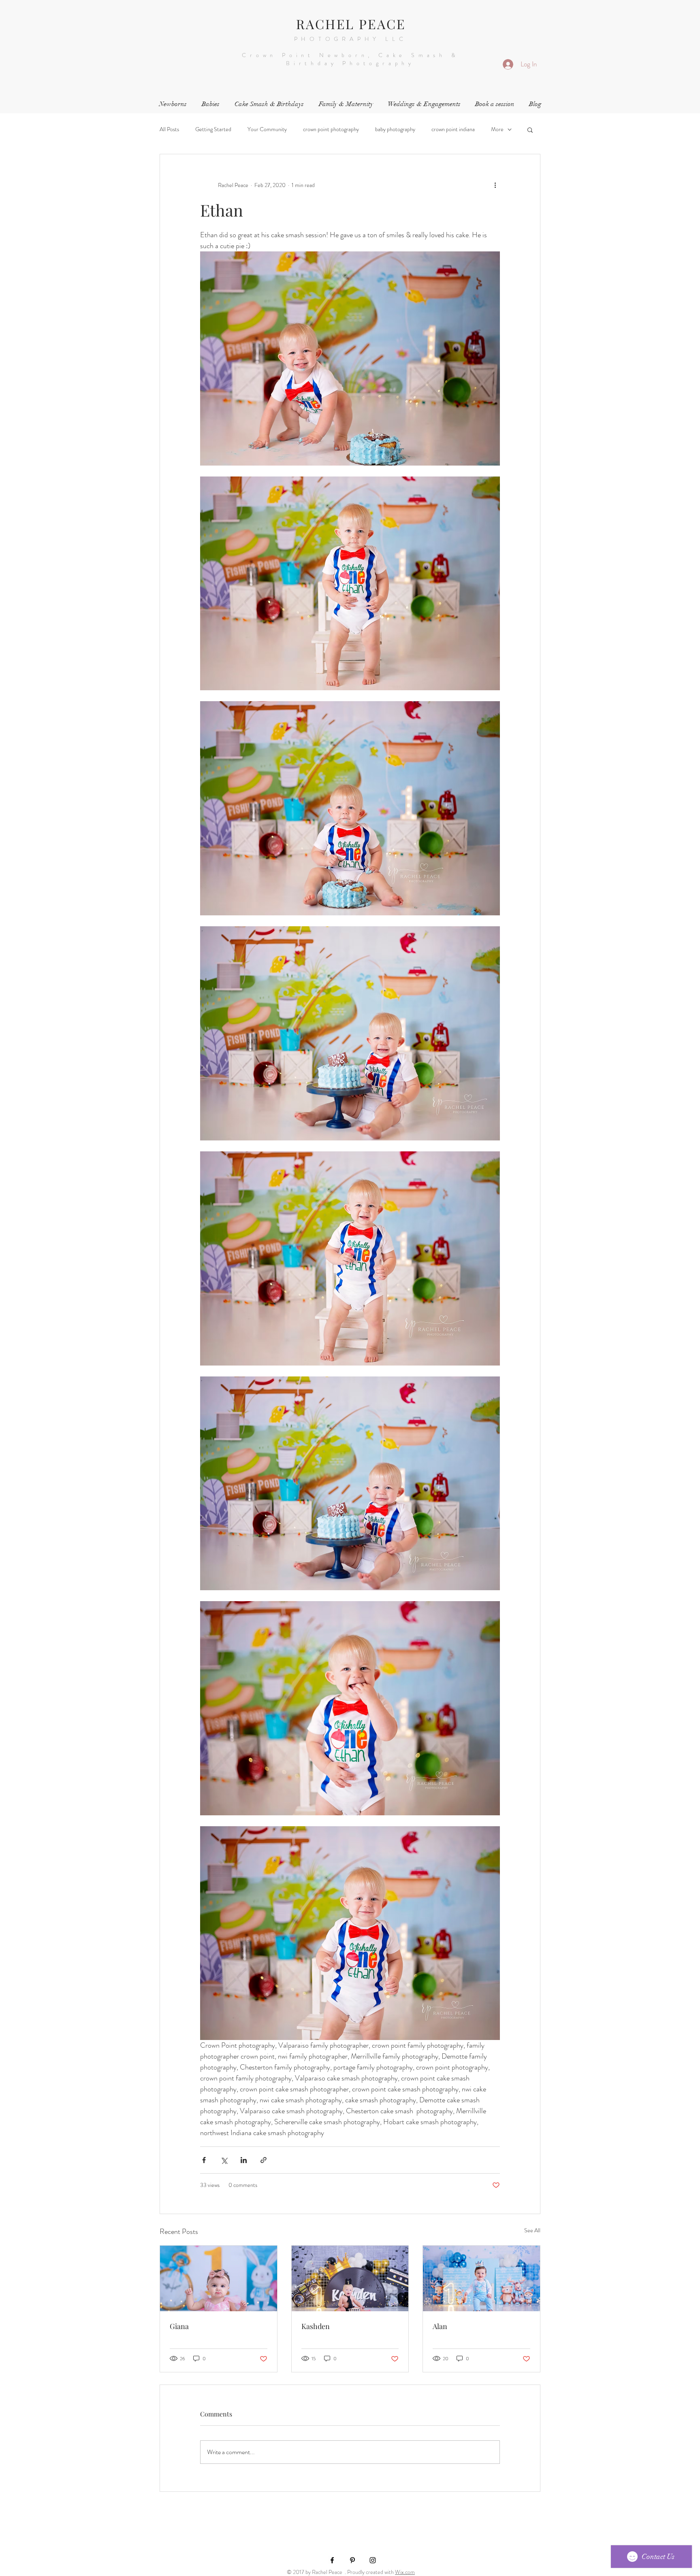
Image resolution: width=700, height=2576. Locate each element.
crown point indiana (453, 129)
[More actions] (495, 185)
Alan (440, 2326)
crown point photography (331, 129)
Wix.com (405, 2572)
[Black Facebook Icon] (332, 2560)
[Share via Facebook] (204, 2160)
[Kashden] (350, 2278)
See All (532, 2230)
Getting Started (213, 129)
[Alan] (481, 2278)
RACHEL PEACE (351, 24)
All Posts (169, 129)
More (497, 129)
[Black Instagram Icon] (373, 2560)
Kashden (316, 2326)
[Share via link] (264, 2160)
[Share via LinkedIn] (244, 2160)
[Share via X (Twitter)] (224, 2160)
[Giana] (219, 2278)
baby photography (395, 129)
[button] (530, 130)
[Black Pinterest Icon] (352, 2560)
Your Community (267, 129)
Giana (179, 2326)
